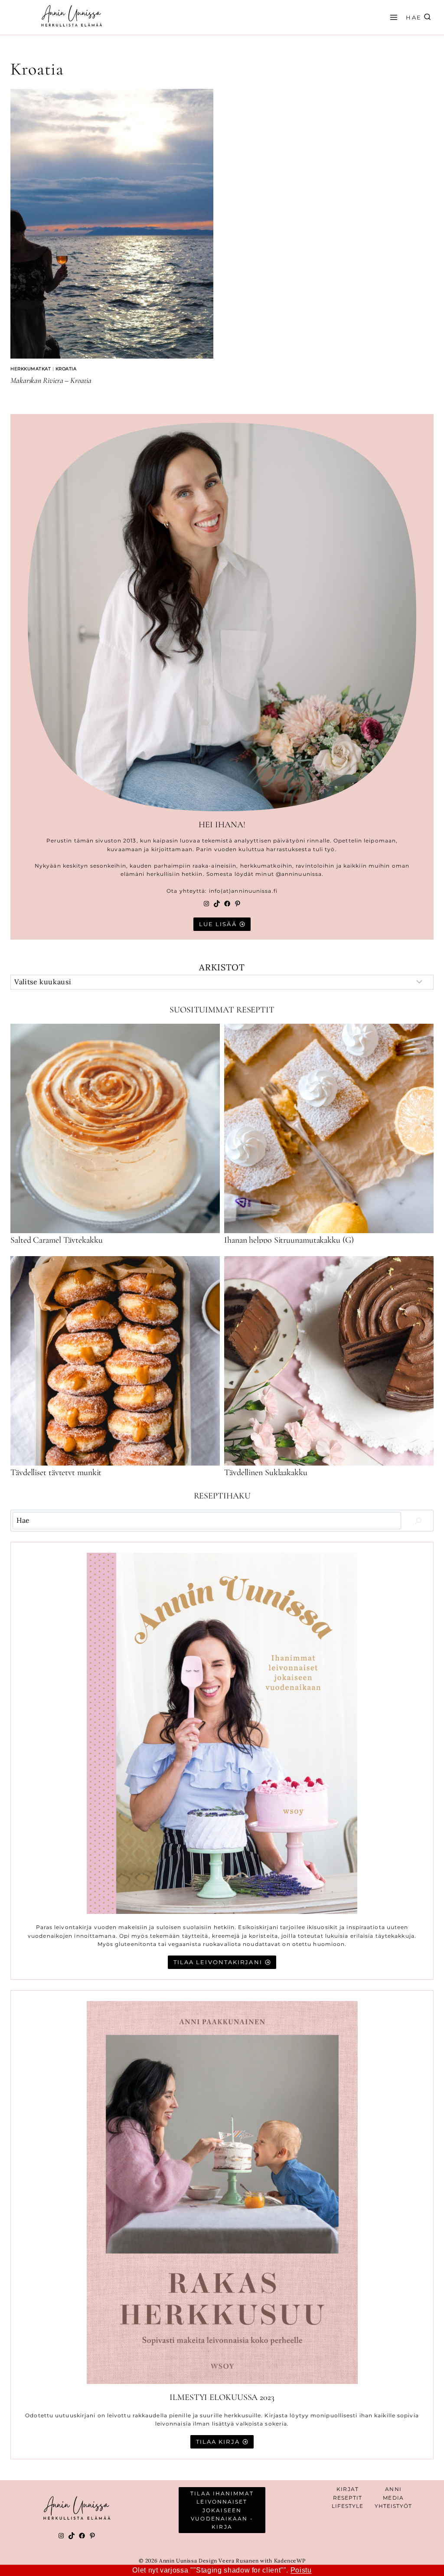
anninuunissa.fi (254, 891)
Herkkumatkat (31, 369)
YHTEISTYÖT (393, 2506)
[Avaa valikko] (392, 17)
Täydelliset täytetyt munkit (56, 1472)
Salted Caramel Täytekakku (57, 1240)
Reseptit (348, 2498)
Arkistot (222, 967)
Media (393, 2498)
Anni (393, 2489)
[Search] (418, 1521)
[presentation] (112, 224)
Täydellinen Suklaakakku (266, 1472)
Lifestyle (348, 2506)
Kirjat (348, 2489)
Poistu (301, 2570)
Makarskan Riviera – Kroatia (51, 380)
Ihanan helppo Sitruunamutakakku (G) (289, 1240)
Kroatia (66, 369)
